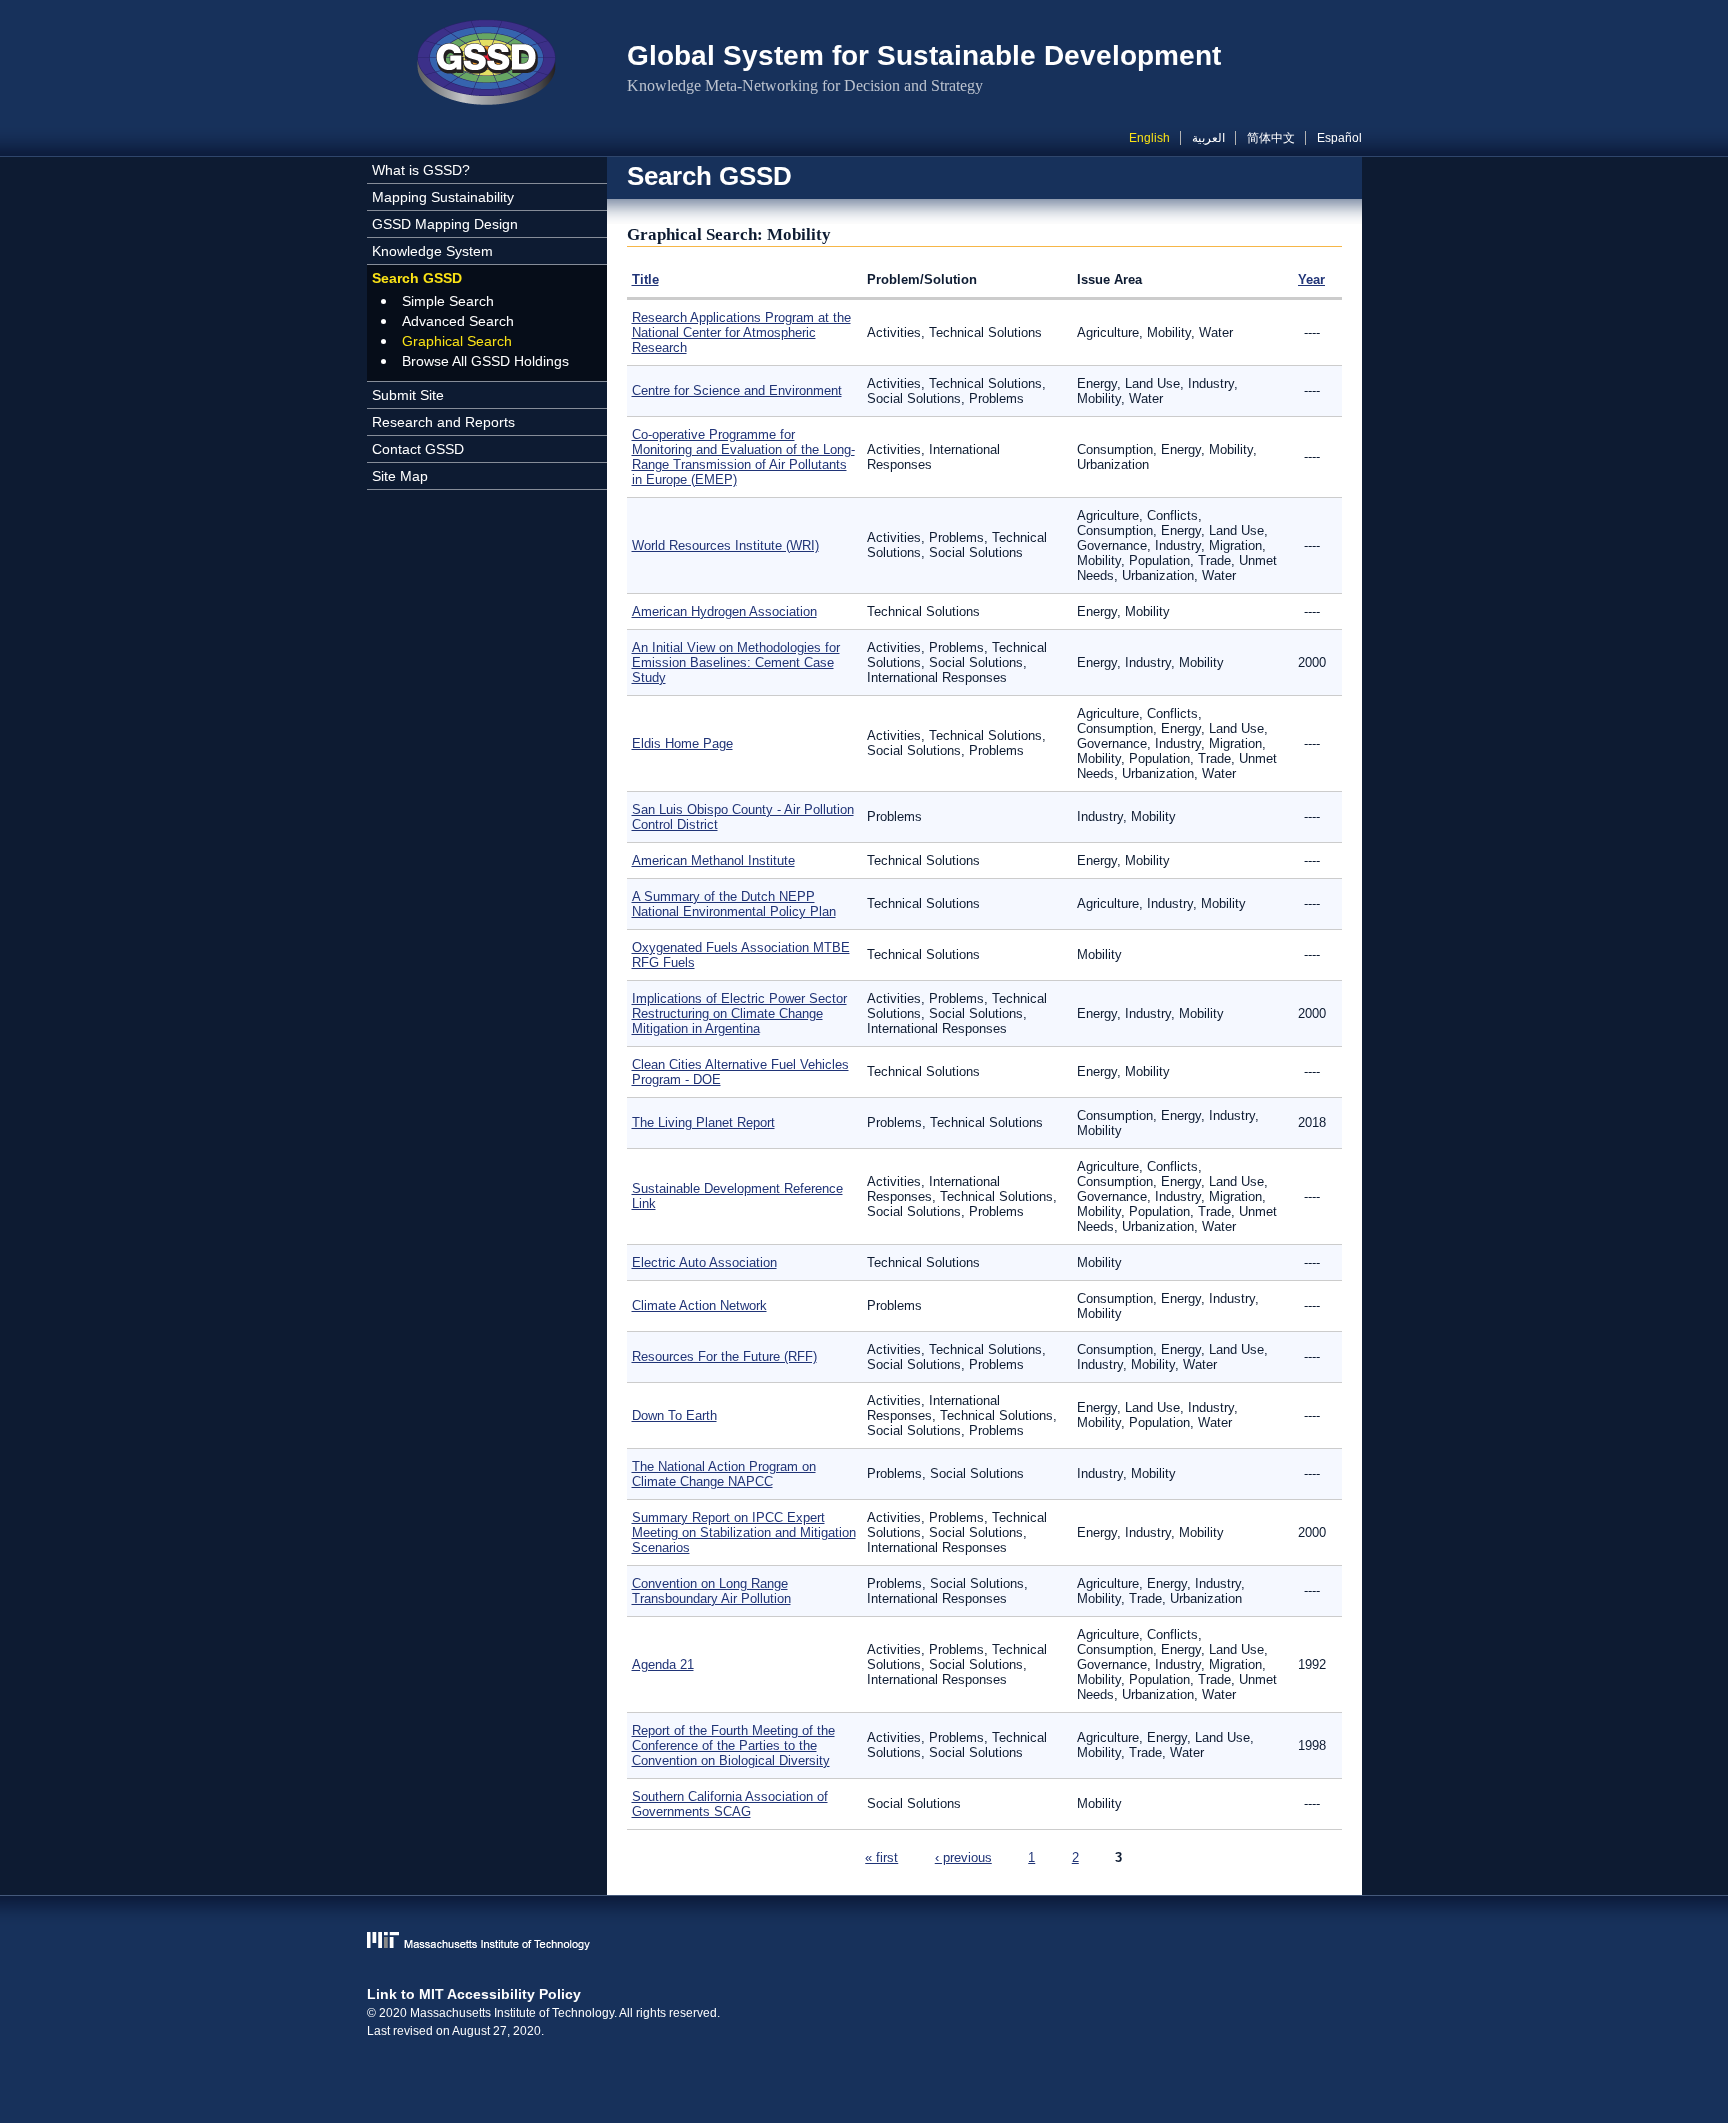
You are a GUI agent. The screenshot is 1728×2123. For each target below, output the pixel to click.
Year (1311, 279)
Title (645, 279)
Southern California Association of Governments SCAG (730, 1804)
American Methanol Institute (713, 860)
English (1149, 138)
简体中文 (1271, 138)
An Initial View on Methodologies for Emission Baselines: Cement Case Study (736, 662)
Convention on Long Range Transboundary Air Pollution (711, 1591)
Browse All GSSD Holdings (485, 361)
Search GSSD (417, 278)
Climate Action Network (699, 1305)
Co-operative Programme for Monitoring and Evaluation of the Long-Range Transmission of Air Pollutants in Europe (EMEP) (743, 457)
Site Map (400, 476)
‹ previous (963, 1857)
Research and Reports (443, 422)
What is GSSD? (421, 170)
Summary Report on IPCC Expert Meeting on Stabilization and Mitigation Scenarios (744, 1532)
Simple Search (448, 301)
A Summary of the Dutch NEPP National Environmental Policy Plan (734, 904)
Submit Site (408, 395)
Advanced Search (458, 321)
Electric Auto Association (704, 1262)
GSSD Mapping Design (445, 224)
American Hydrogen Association (724, 611)
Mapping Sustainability (443, 197)
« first (881, 1857)
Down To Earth (674, 1415)
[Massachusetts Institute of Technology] (864, 1942)
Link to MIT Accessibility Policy (474, 1994)
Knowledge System (432, 251)
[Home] (487, 65)
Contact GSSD (418, 449)
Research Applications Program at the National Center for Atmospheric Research (741, 332)
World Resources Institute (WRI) (725, 545)
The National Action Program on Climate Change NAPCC (724, 1474)
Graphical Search (457, 341)
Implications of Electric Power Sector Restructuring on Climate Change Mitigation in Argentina (739, 1013)
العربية (1208, 138)
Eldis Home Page (682, 743)
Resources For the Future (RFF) (724, 1356)
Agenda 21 (663, 1664)
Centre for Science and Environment (737, 390)
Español (1339, 138)
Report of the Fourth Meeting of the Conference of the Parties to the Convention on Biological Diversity (733, 1745)
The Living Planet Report (703, 1122)
